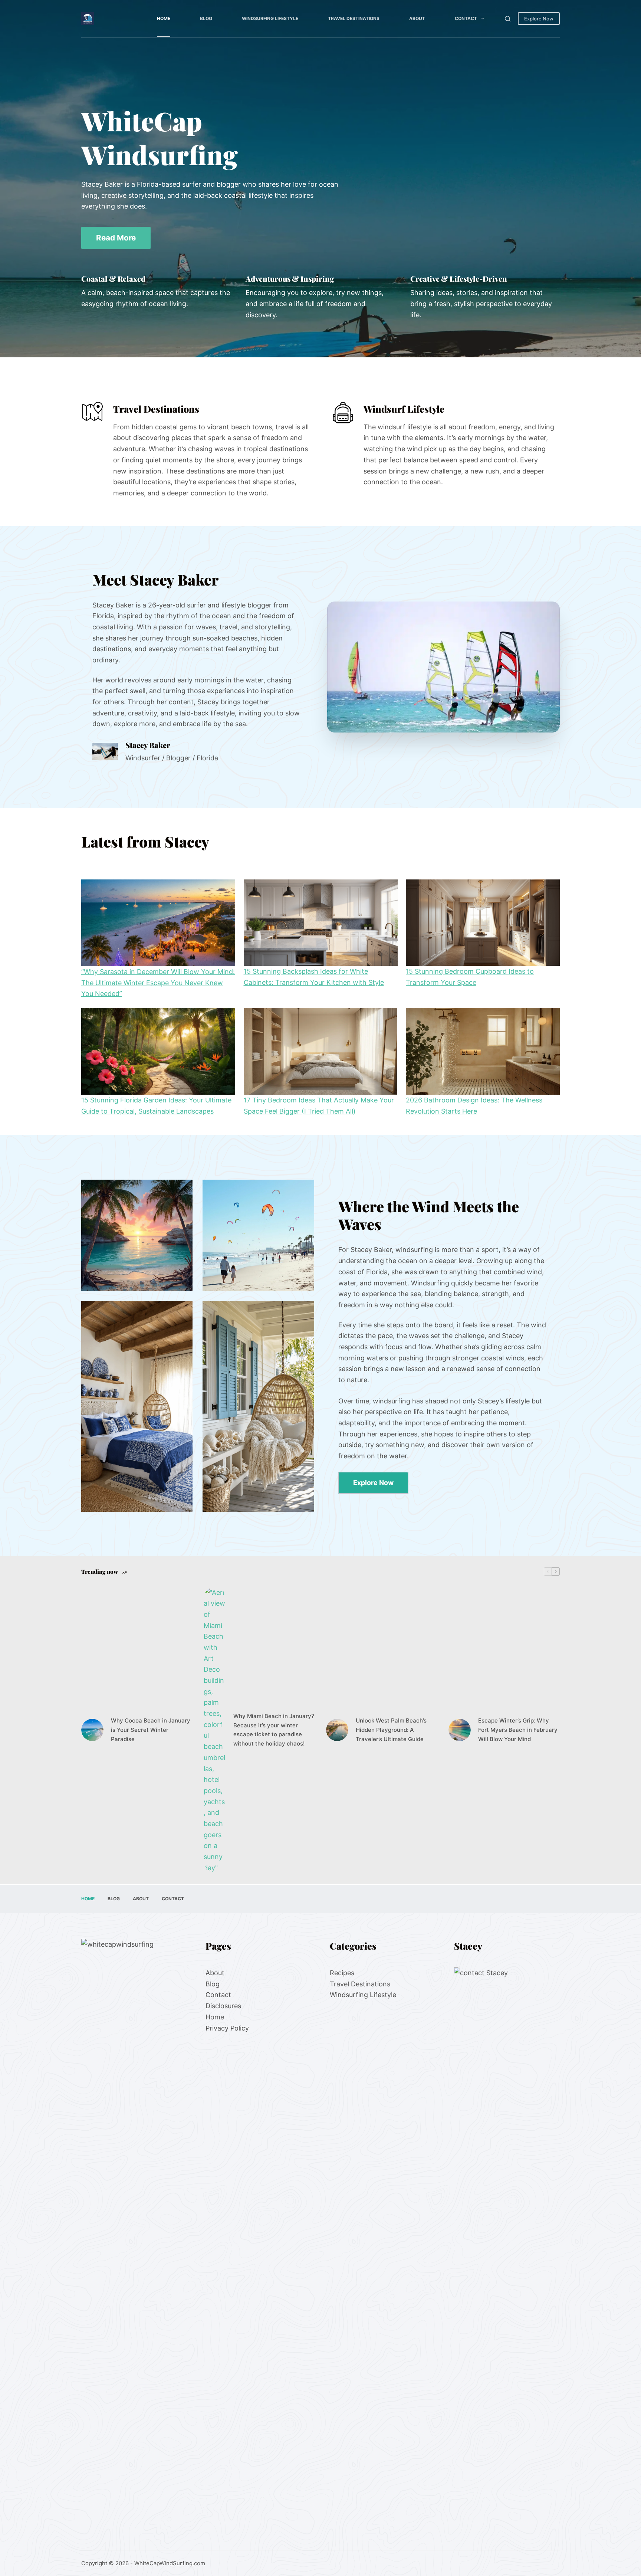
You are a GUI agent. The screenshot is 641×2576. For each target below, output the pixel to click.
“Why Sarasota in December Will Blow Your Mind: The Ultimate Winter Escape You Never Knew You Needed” (158, 983)
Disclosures (223, 2006)
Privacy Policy (227, 2028)
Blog (206, 18)
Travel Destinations (354, 18)
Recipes (342, 1973)
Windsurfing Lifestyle (270, 18)
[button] (444, 667)
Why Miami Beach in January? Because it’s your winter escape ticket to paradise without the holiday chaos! (274, 1730)
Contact (466, 18)
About (417, 18)
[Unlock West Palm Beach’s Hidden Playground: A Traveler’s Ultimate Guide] (337, 1730)
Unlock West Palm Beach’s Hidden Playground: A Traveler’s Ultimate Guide (391, 1730)
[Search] (508, 19)
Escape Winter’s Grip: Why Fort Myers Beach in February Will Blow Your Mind (518, 1730)
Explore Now (539, 19)
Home (164, 18)
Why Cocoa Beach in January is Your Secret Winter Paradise (151, 1730)
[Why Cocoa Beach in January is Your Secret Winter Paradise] (92, 1730)
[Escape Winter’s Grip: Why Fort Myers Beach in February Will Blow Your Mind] (460, 1730)
